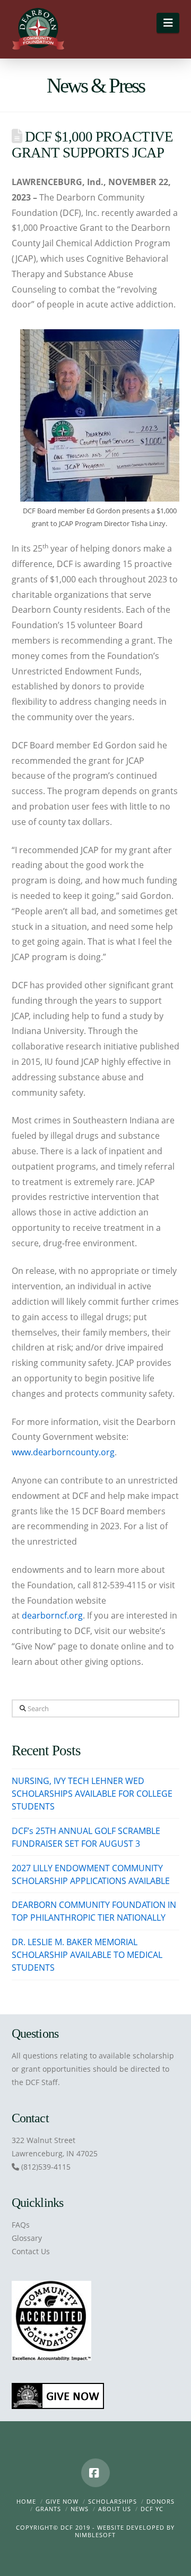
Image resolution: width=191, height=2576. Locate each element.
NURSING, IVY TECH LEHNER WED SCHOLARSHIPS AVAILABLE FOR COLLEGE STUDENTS (92, 1794)
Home (26, 2501)
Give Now (62, 2501)
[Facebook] (95, 2473)
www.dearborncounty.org (63, 1452)
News (80, 2509)
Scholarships (112, 2501)
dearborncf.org (52, 1615)
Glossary (27, 2238)
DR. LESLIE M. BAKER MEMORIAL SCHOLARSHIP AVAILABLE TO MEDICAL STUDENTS (87, 1955)
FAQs (21, 2225)
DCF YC (152, 2509)
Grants (48, 2509)
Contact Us (31, 2251)
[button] (168, 23)
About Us (115, 2509)
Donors (160, 2501)
